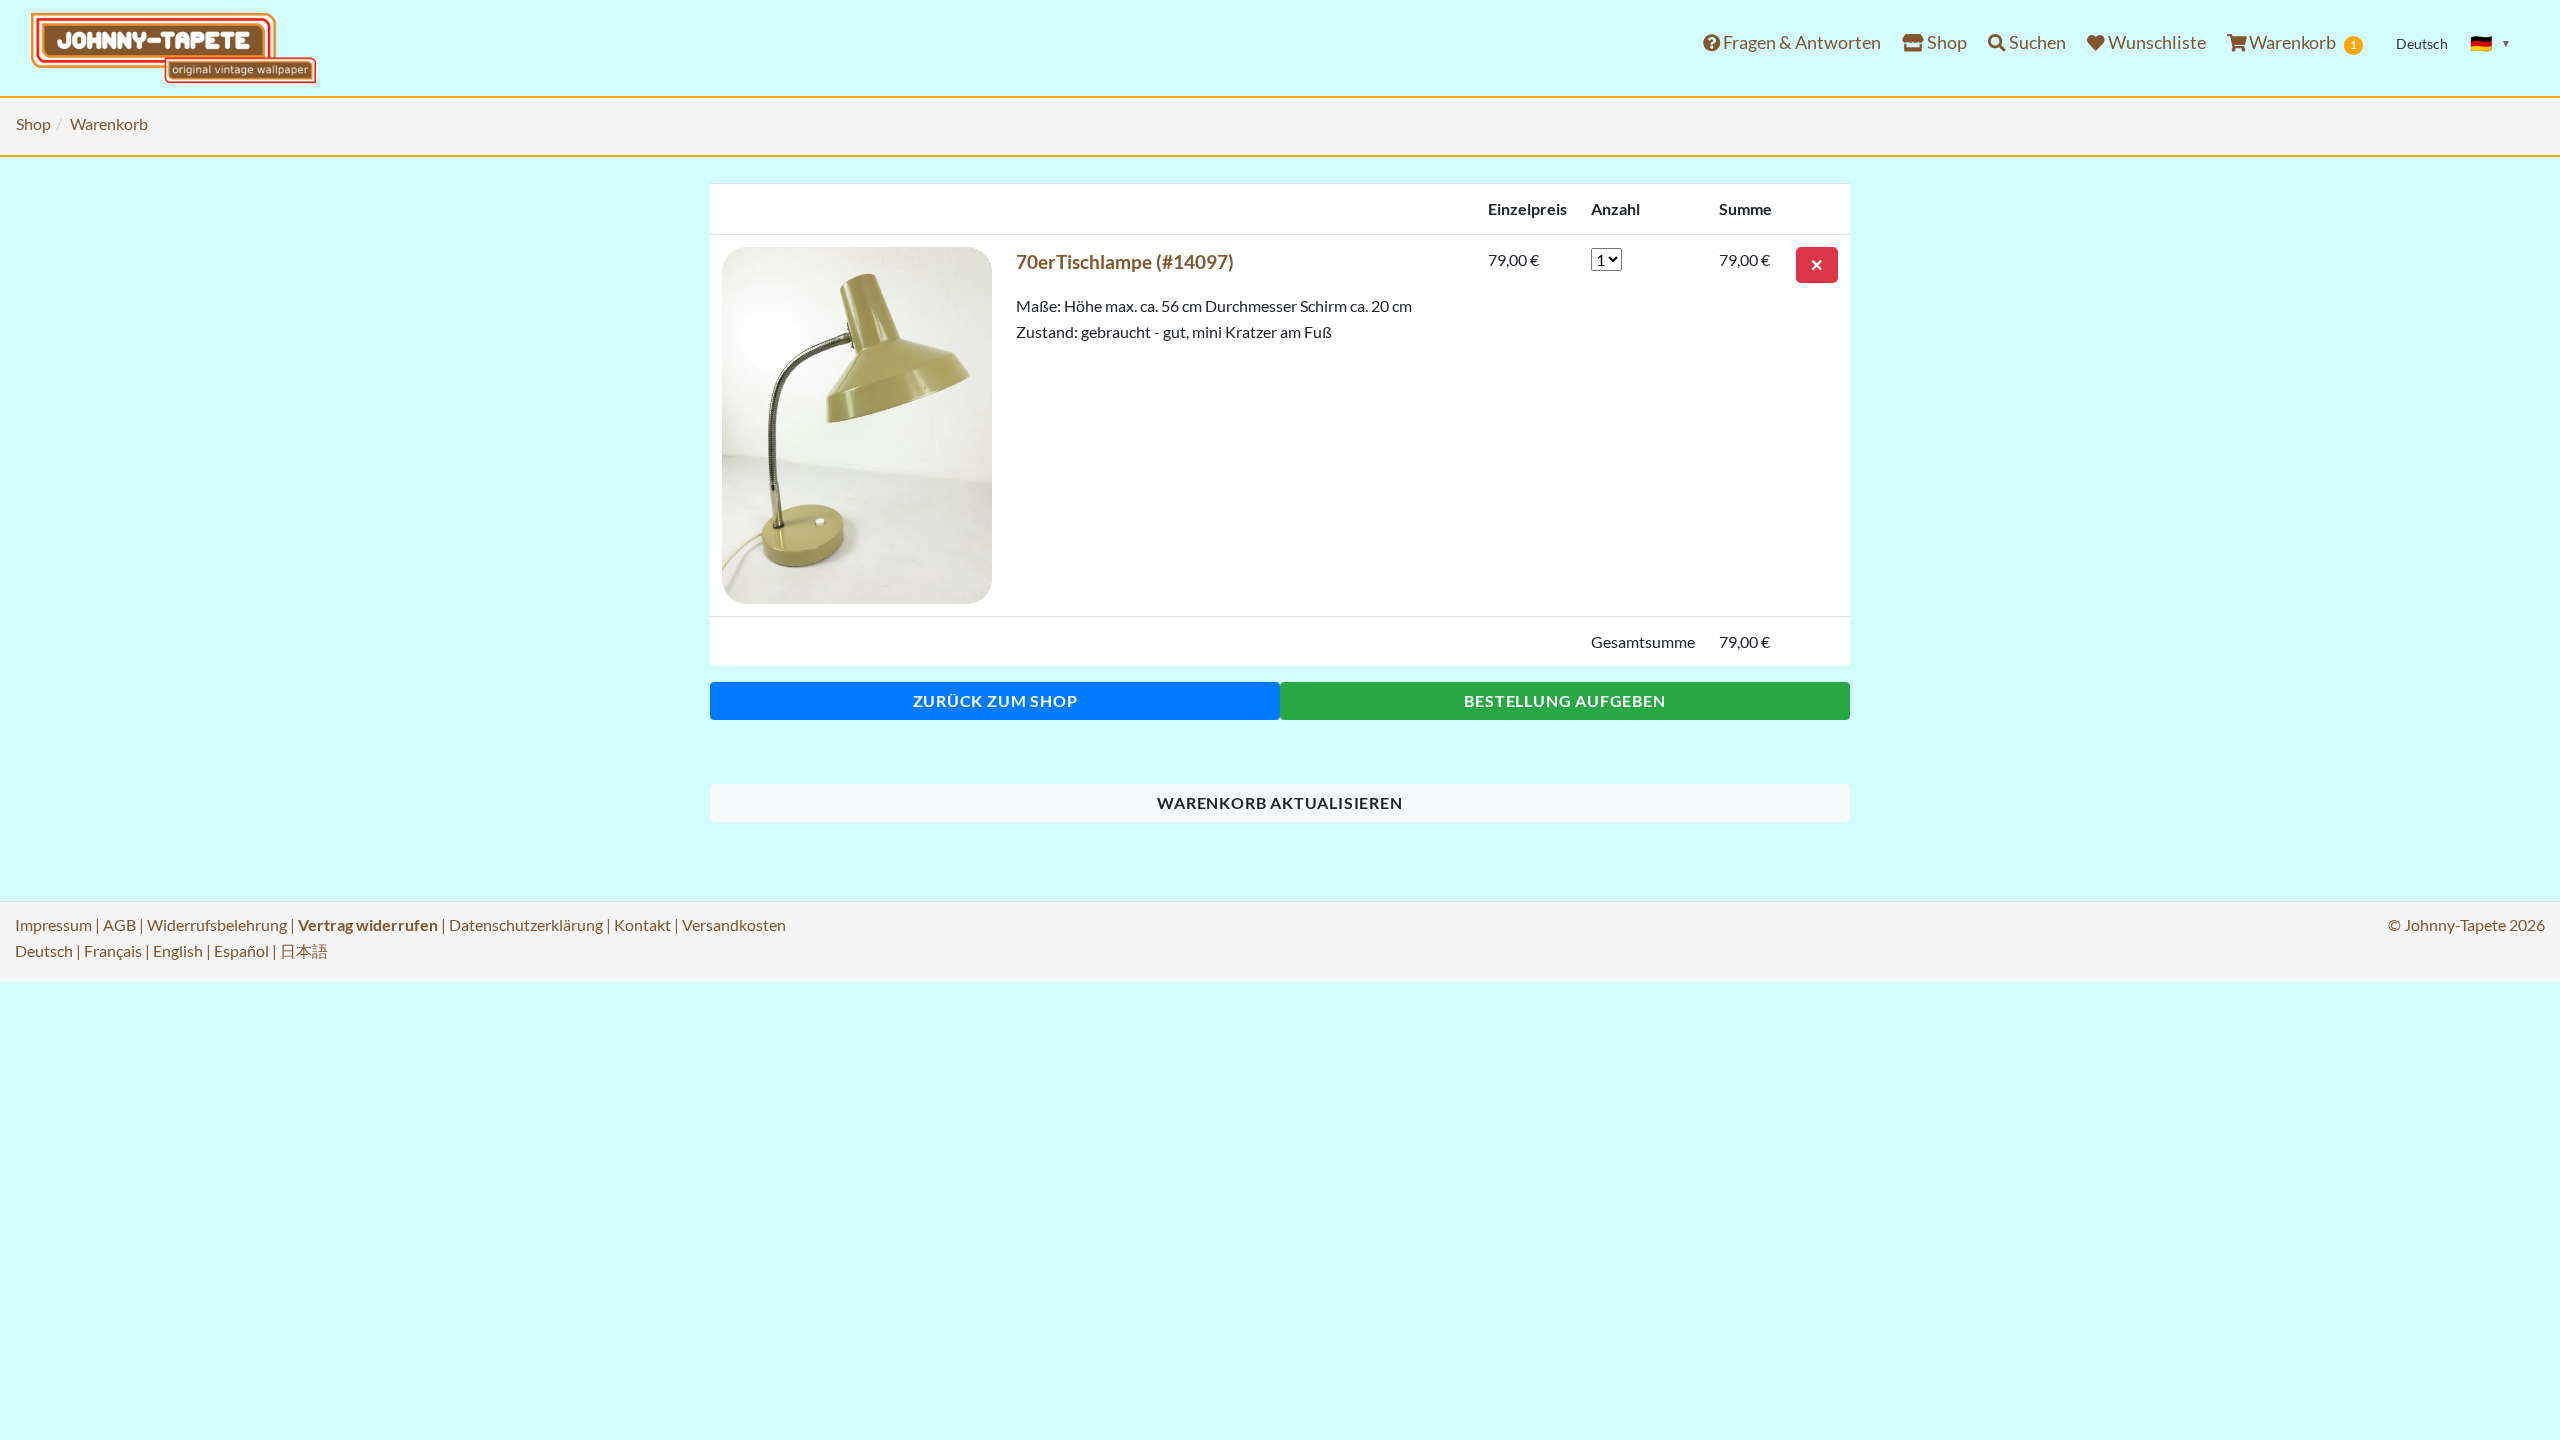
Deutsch (44, 950)
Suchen (2036, 42)
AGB (119, 924)
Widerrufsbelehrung (217, 924)
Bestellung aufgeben (1564, 700)
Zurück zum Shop (995, 700)
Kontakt (642, 924)
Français (113, 950)
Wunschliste (2155, 42)
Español (241, 950)
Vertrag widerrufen (368, 924)
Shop (1945, 42)
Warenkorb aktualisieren (1279, 802)
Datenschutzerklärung (526, 924)
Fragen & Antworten (1800, 42)
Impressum (53, 924)
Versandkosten (734, 924)
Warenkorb (2301, 42)
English (178, 950)
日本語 (304, 950)
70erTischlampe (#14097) (1125, 261)
